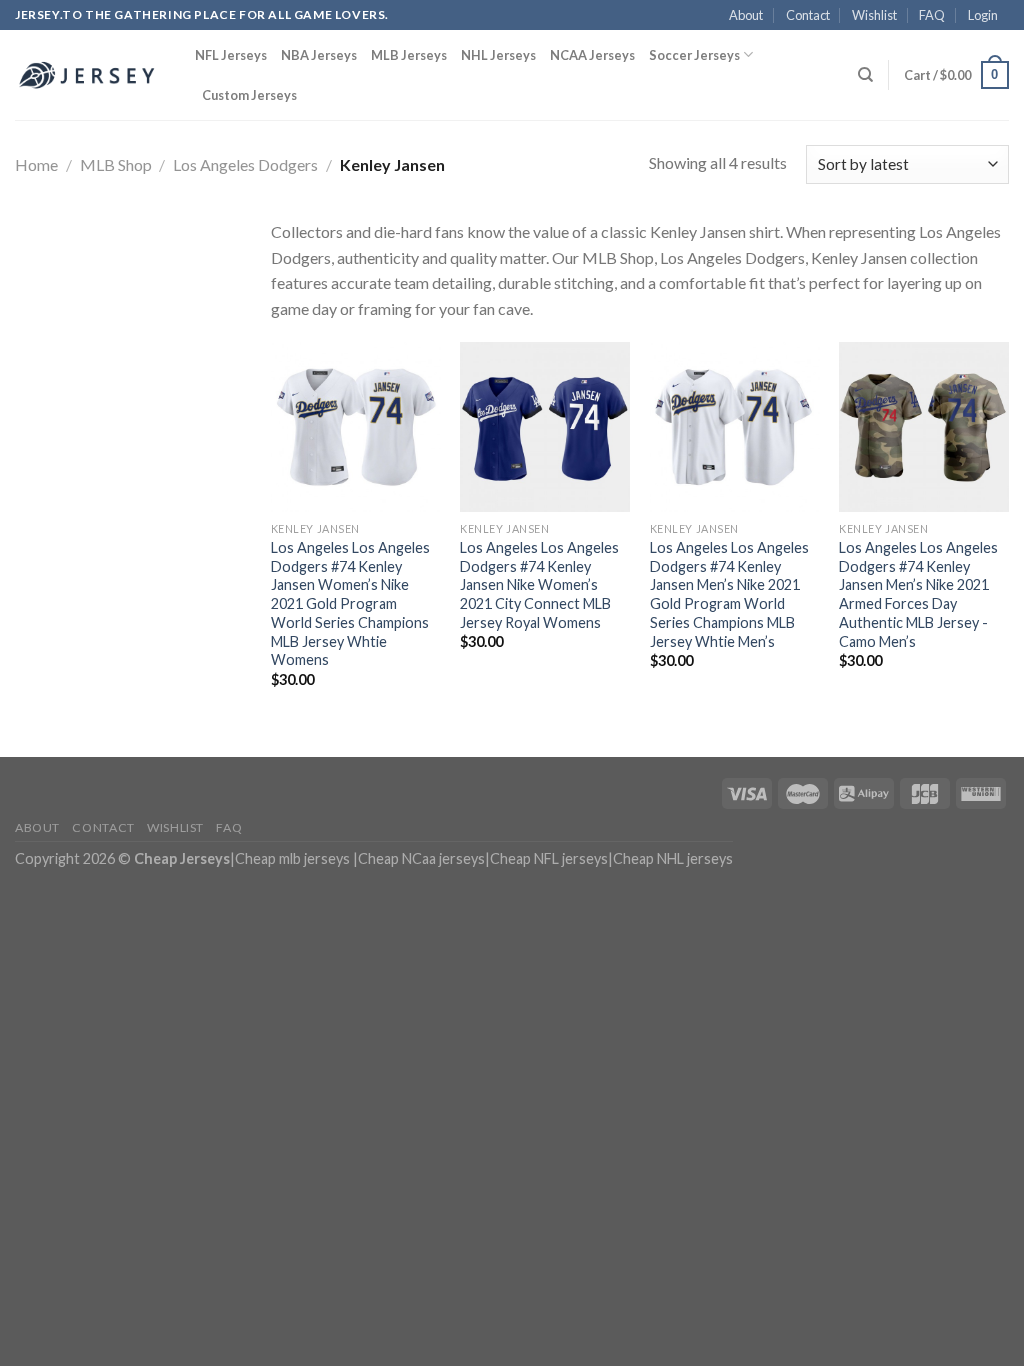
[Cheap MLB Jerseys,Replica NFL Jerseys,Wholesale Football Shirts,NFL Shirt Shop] (90, 75)
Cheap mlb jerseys (292, 858)
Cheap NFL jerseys (549, 858)
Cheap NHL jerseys (673, 858)
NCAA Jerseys (592, 55)
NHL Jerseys (498, 55)
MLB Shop (116, 164)
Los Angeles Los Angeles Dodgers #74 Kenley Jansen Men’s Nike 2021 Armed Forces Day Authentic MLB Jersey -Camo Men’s (918, 594)
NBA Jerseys (319, 55)
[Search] (865, 75)
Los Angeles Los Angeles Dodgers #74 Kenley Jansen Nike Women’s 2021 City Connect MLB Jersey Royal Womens (539, 585)
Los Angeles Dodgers (245, 164)
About (746, 15)
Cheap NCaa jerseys (421, 858)
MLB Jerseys (409, 55)
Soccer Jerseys (694, 55)
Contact (808, 15)
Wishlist (874, 15)
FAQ (932, 15)
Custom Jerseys (249, 95)
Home (36, 164)
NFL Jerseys (231, 55)
